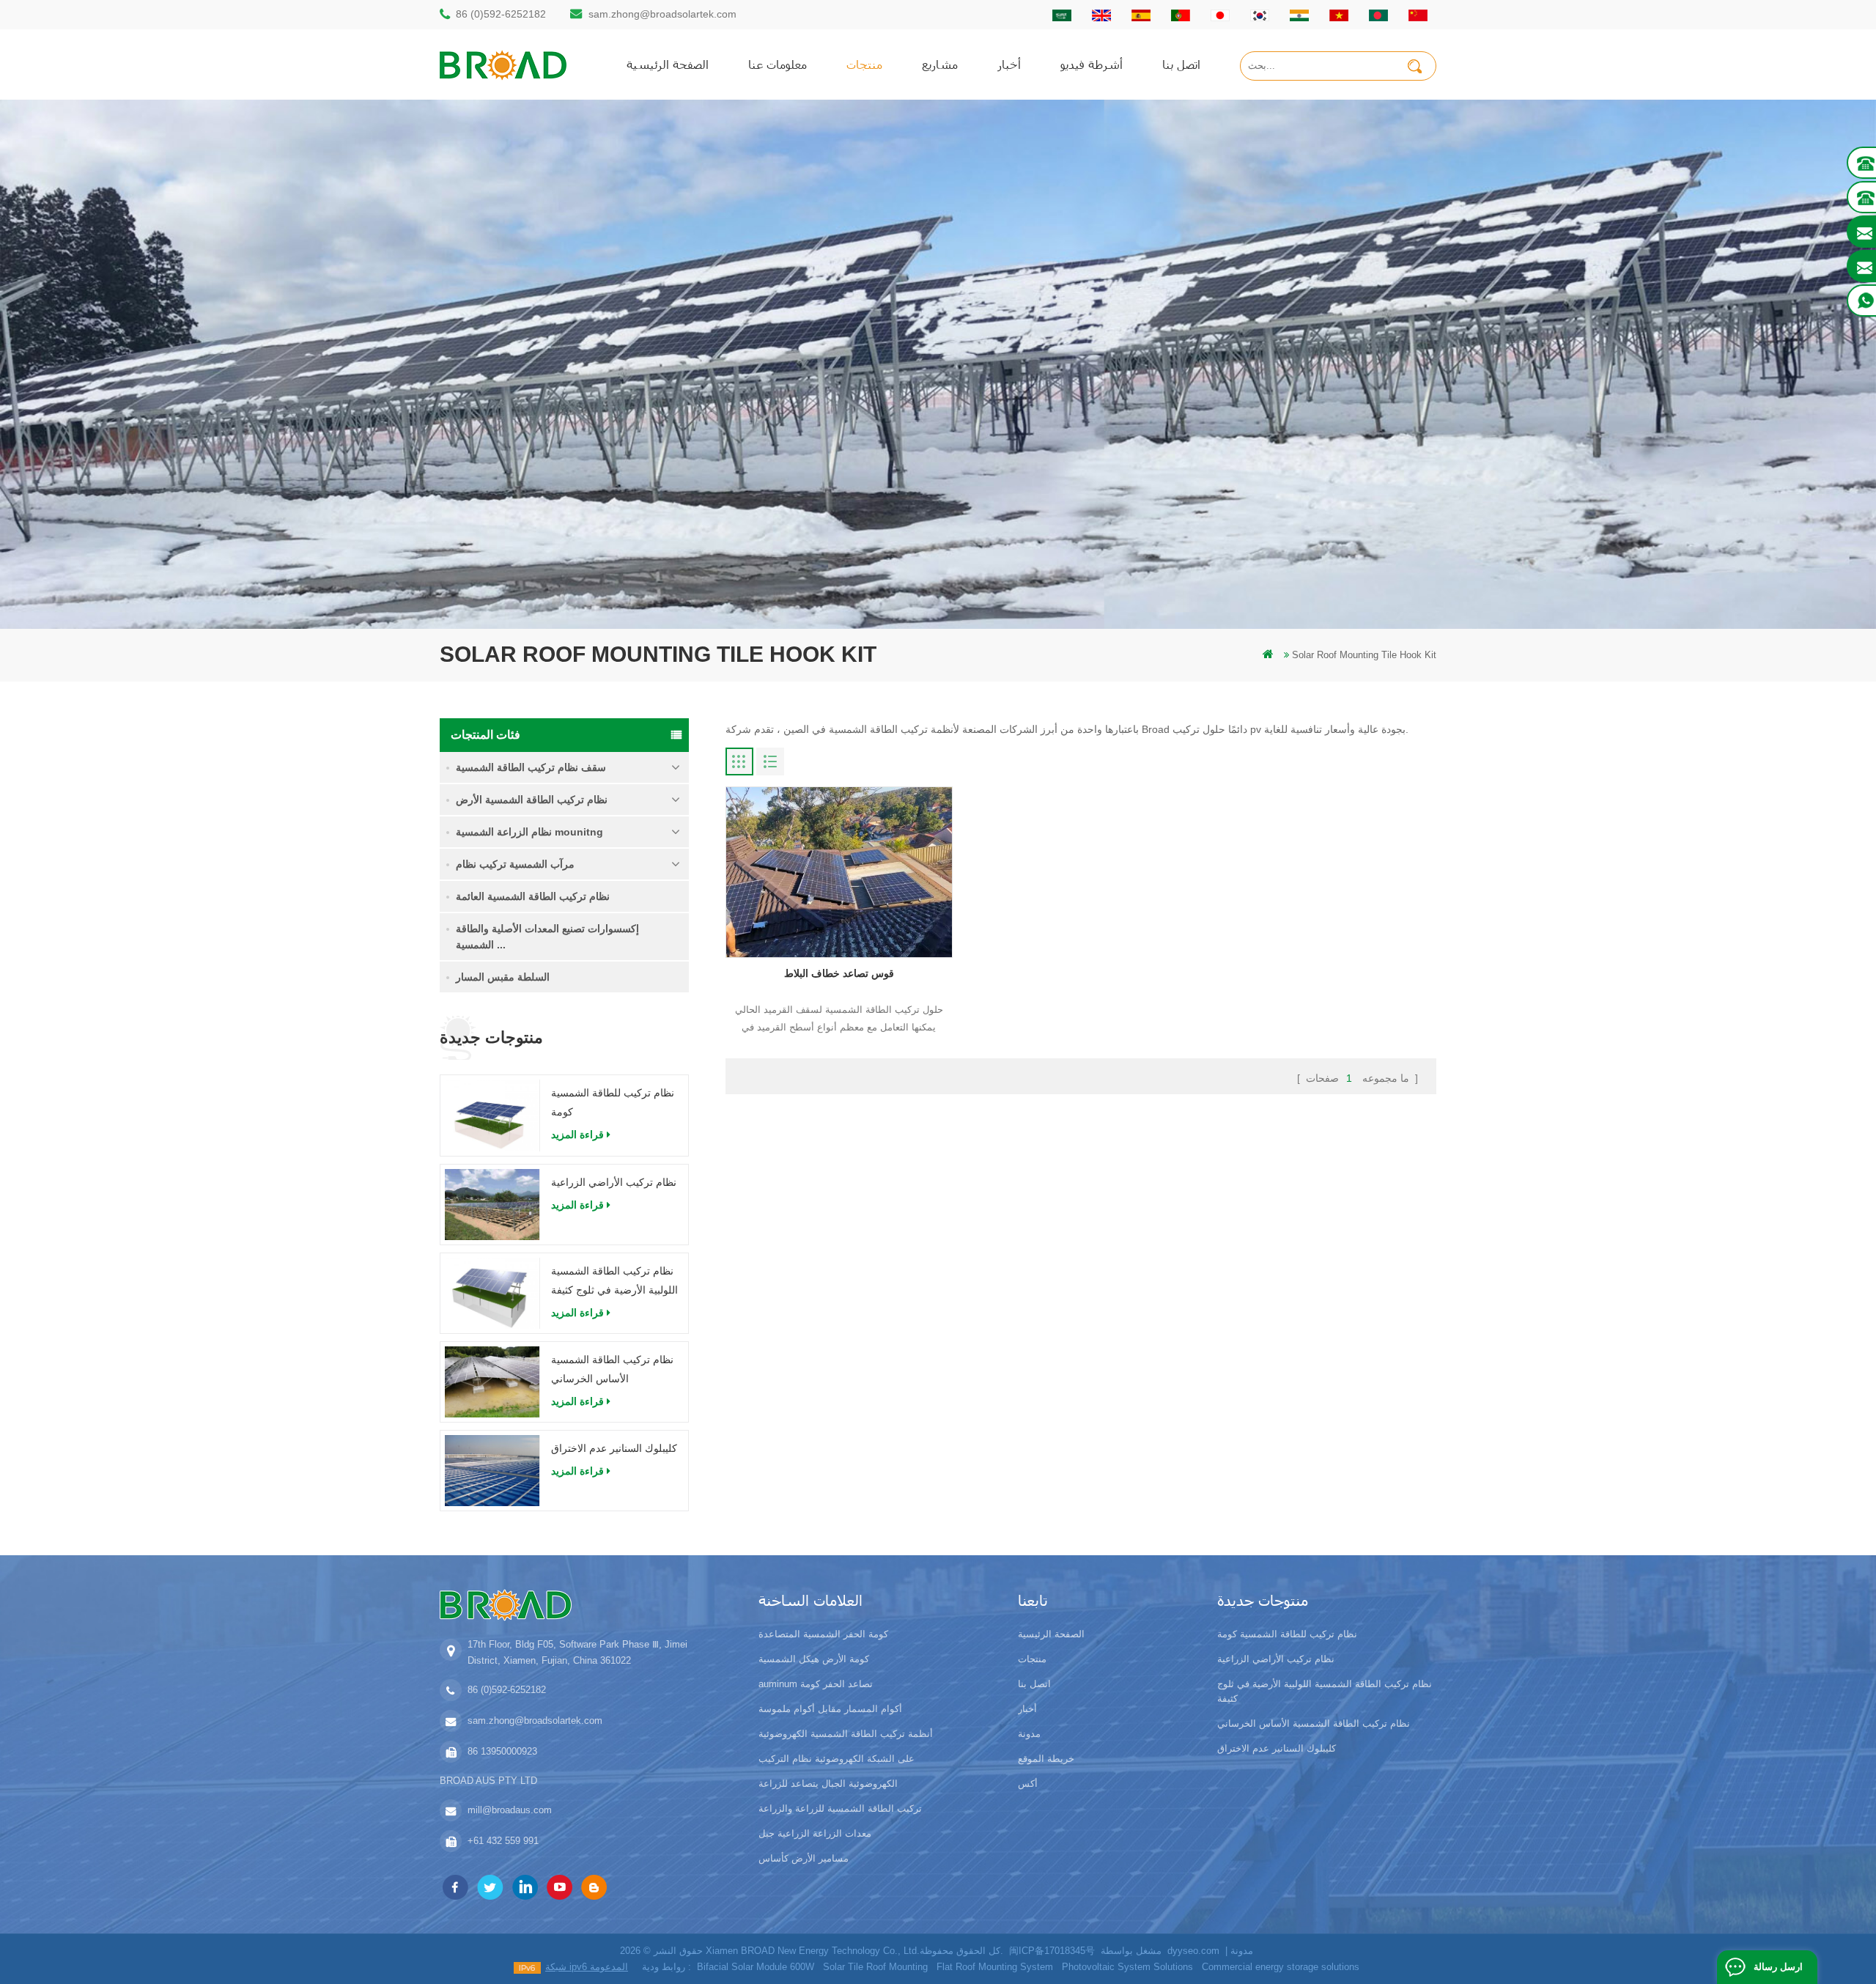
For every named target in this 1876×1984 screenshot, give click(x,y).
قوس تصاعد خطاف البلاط (839, 973)
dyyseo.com (1193, 1951)
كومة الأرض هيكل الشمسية (814, 1659)
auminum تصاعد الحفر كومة (816, 1684)
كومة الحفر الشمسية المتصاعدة (823, 1634)
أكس (1028, 1784)
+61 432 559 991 (503, 1841)
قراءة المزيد (577, 1135)
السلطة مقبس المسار (503, 977)
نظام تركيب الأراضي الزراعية (614, 1182)
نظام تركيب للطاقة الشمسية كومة (613, 1102)
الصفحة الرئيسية (668, 64)
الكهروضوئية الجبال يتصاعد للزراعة (828, 1784)
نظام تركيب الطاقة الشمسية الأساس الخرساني (612, 1369)
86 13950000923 (502, 1751)
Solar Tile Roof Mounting (875, 1967)
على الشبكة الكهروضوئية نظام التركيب (837, 1759)
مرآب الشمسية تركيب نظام (515, 864)
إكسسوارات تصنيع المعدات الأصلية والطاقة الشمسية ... (547, 937)
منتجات (864, 64)
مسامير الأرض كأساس (804, 1858)
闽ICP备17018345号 (1052, 1951)
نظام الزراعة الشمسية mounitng (529, 832)
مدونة (1029, 1734)
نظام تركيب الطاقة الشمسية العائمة (533, 896)
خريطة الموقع (1046, 1759)
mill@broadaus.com (510, 1810)
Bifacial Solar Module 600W (756, 1967)
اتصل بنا (1181, 64)
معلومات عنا (778, 64)
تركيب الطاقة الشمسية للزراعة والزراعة (840, 1808)
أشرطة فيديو (1092, 64)
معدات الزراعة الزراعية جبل (815, 1833)
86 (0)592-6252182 (501, 14)
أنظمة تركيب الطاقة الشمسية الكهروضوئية (846, 1734)
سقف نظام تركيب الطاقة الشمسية (531, 767)
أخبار (1009, 64)
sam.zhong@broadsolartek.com (662, 14)
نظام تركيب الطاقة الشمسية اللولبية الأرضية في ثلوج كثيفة (614, 1280)
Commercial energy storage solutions (1281, 1967)
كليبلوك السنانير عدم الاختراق (614, 1448)
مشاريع (940, 64)
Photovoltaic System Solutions (1127, 1967)
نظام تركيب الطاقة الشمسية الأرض (532, 800)
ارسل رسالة (1778, 1967)
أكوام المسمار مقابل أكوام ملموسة (830, 1709)
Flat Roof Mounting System (995, 1967)
